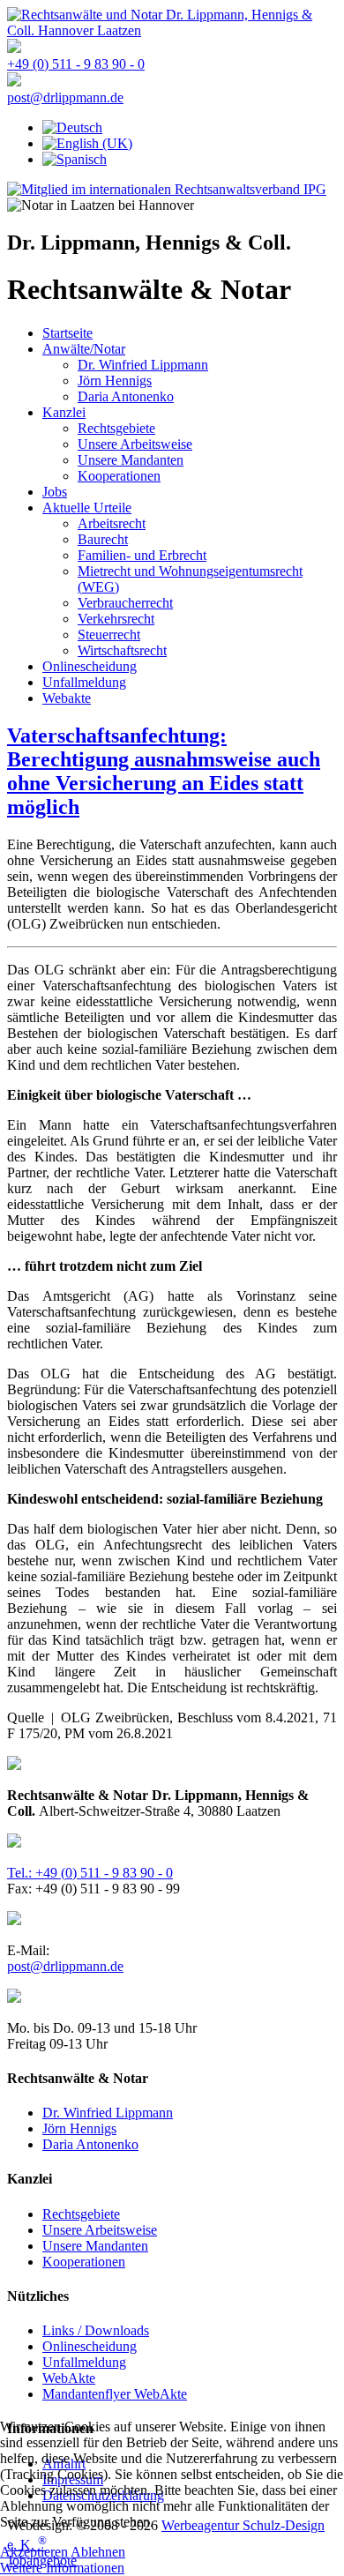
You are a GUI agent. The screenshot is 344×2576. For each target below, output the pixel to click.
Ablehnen (98, 2552)
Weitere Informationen (62, 2568)
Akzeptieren (34, 2552)
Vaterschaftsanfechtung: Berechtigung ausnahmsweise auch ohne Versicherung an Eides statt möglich (164, 771)
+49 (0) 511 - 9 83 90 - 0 (76, 64)
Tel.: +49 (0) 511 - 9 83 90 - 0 (90, 1873)
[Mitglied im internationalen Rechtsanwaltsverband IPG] (167, 189)
